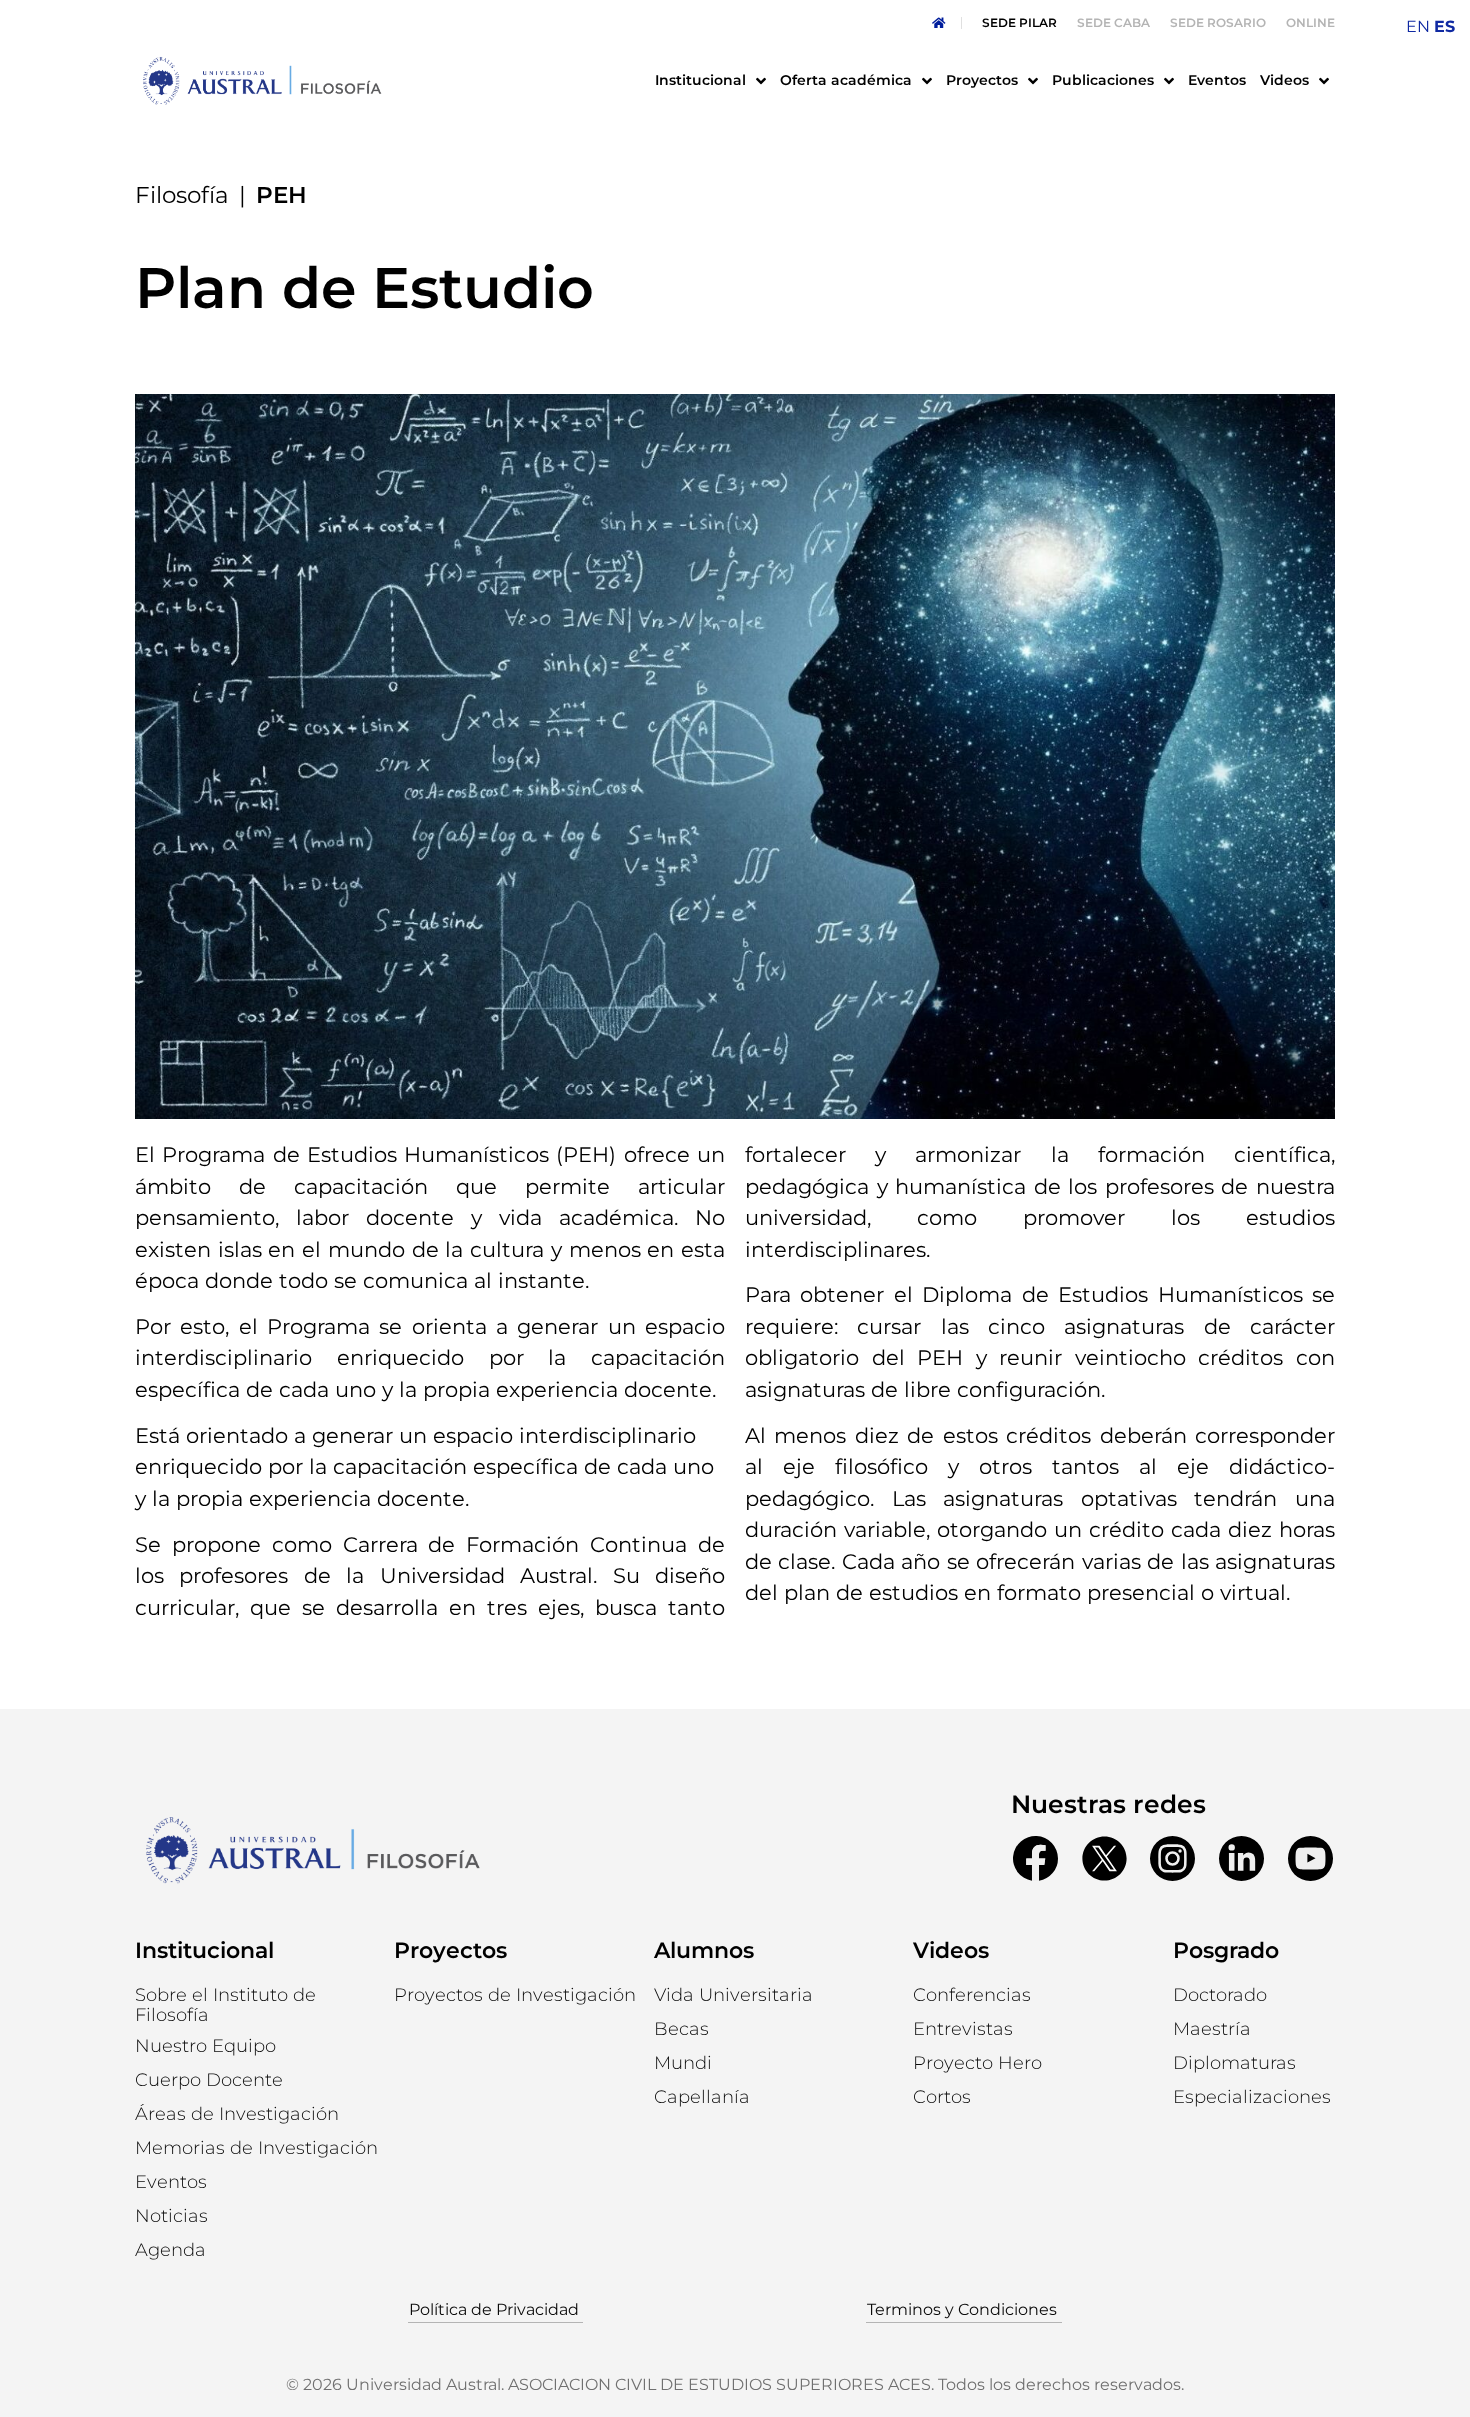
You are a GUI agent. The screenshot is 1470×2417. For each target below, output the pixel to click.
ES (1444, 26)
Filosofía (182, 195)
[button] (205, 2046)
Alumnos (704, 1950)
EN (1418, 26)
